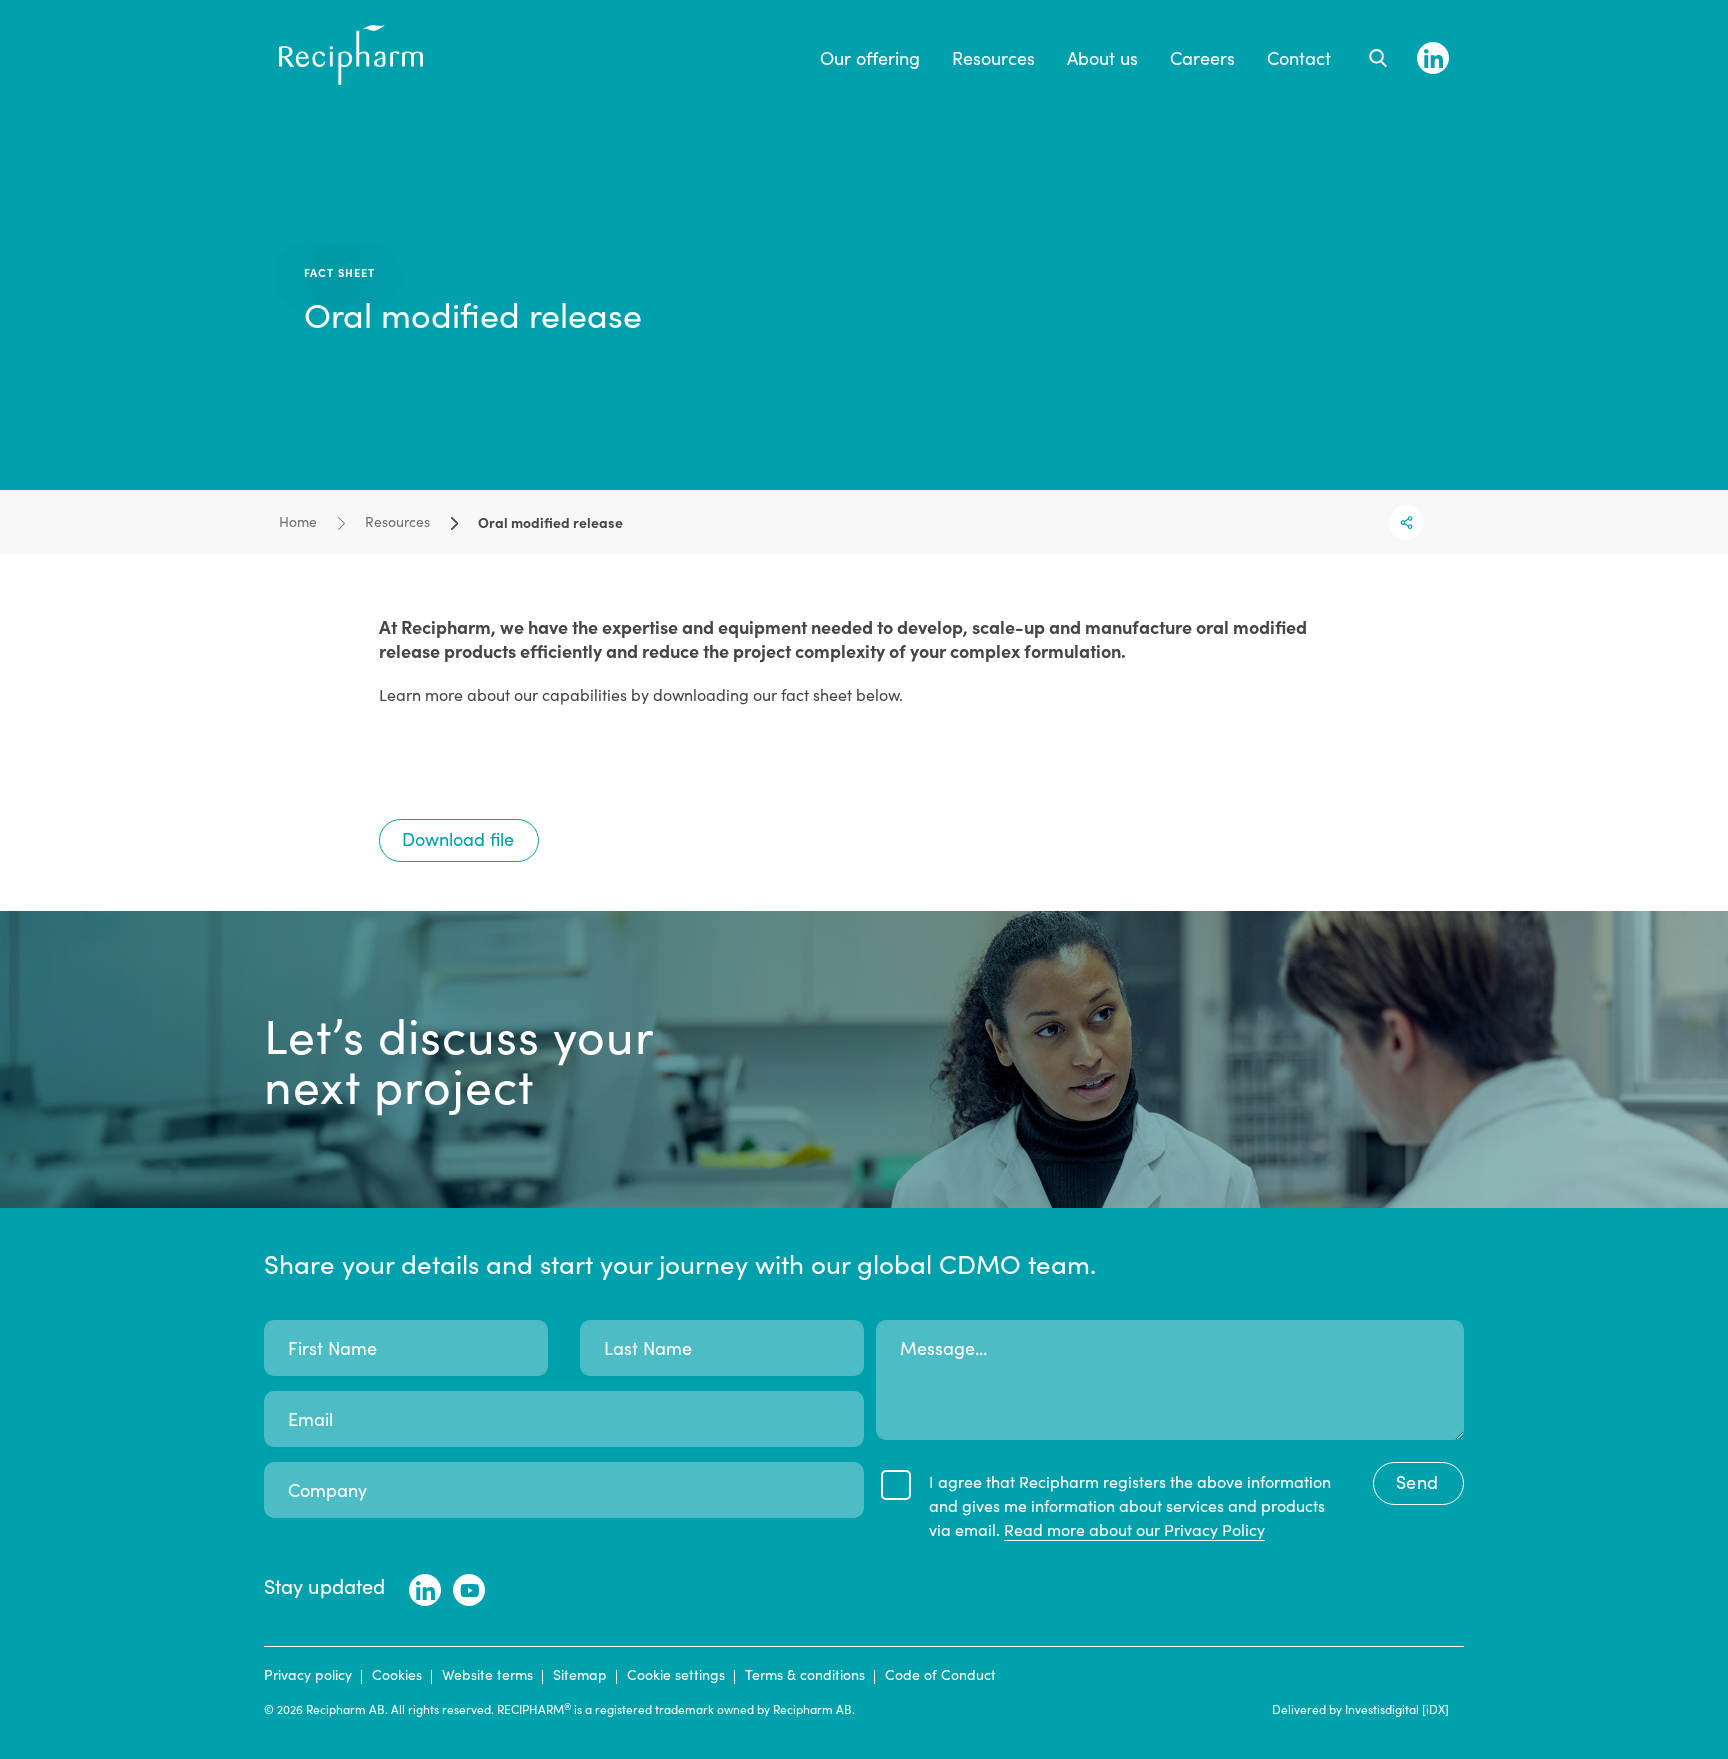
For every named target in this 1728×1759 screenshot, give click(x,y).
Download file (458, 839)
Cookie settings (676, 1674)
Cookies (397, 1674)
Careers (1202, 58)
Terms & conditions (805, 1674)
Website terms (487, 1674)
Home (298, 521)
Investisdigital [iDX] (1397, 1709)
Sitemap (580, 1674)
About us (1102, 58)
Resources (993, 58)
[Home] (351, 78)
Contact (1299, 58)
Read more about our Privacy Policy (1134, 1529)
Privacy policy (308, 1674)
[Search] (1378, 58)
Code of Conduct (940, 1674)
